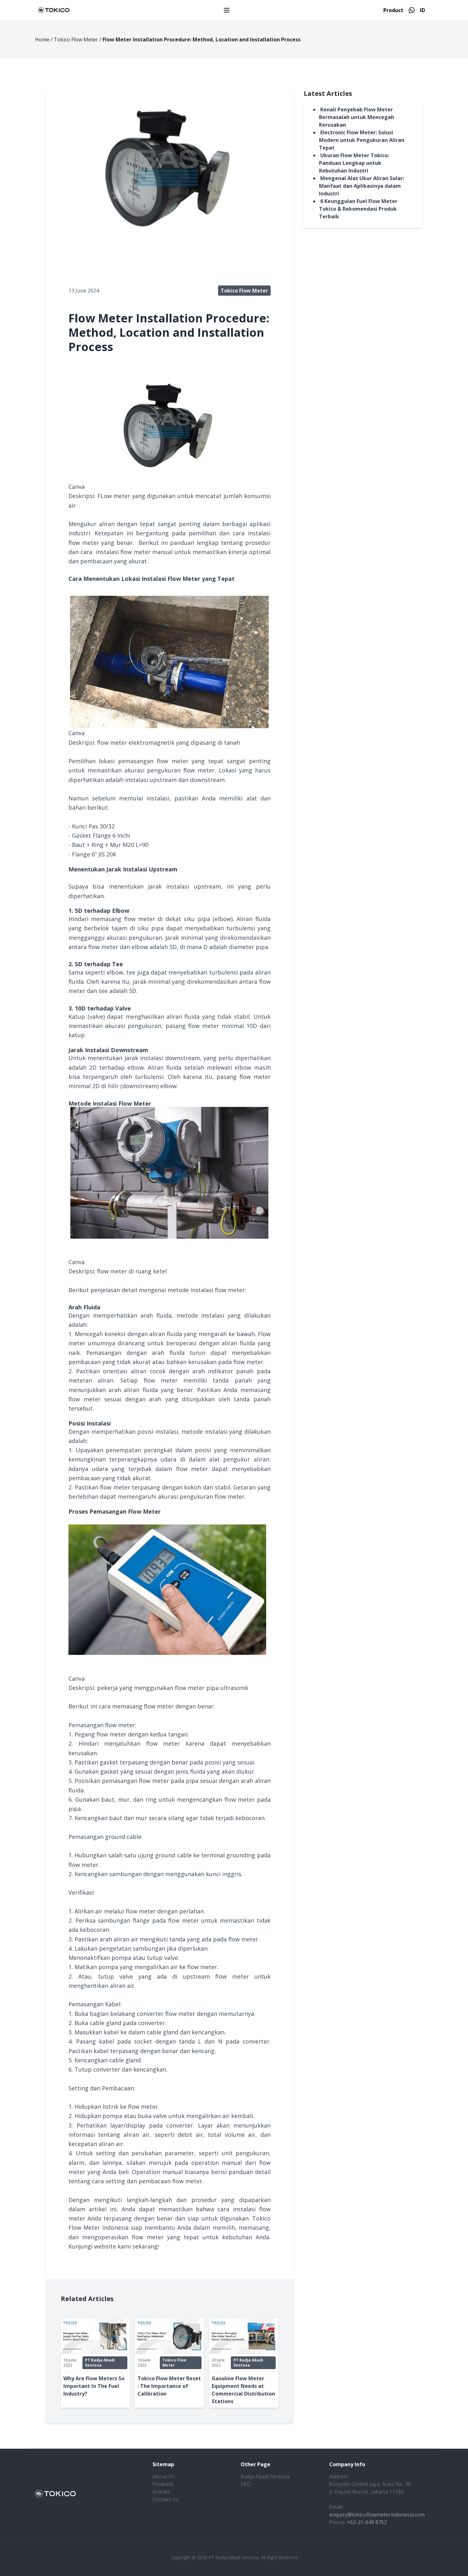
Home (42, 39)
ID (422, 10)
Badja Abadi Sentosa (265, 2476)
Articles (161, 2492)
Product (393, 10)
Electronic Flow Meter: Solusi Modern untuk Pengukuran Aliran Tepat (362, 140)
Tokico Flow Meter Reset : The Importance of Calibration (169, 2386)
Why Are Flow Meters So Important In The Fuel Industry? (94, 2386)
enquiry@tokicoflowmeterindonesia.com (377, 2515)
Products (163, 2484)
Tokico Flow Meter (76, 39)
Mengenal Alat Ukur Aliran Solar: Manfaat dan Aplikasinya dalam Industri (362, 186)
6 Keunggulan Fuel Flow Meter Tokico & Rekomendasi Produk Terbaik (358, 209)
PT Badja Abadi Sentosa (100, 2363)
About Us (164, 2476)
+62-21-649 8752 (367, 2522)
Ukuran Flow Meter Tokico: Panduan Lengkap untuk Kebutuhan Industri (354, 163)
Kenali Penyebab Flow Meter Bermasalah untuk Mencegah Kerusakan (357, 117)
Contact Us (166, 2499)
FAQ (245, 2484)
